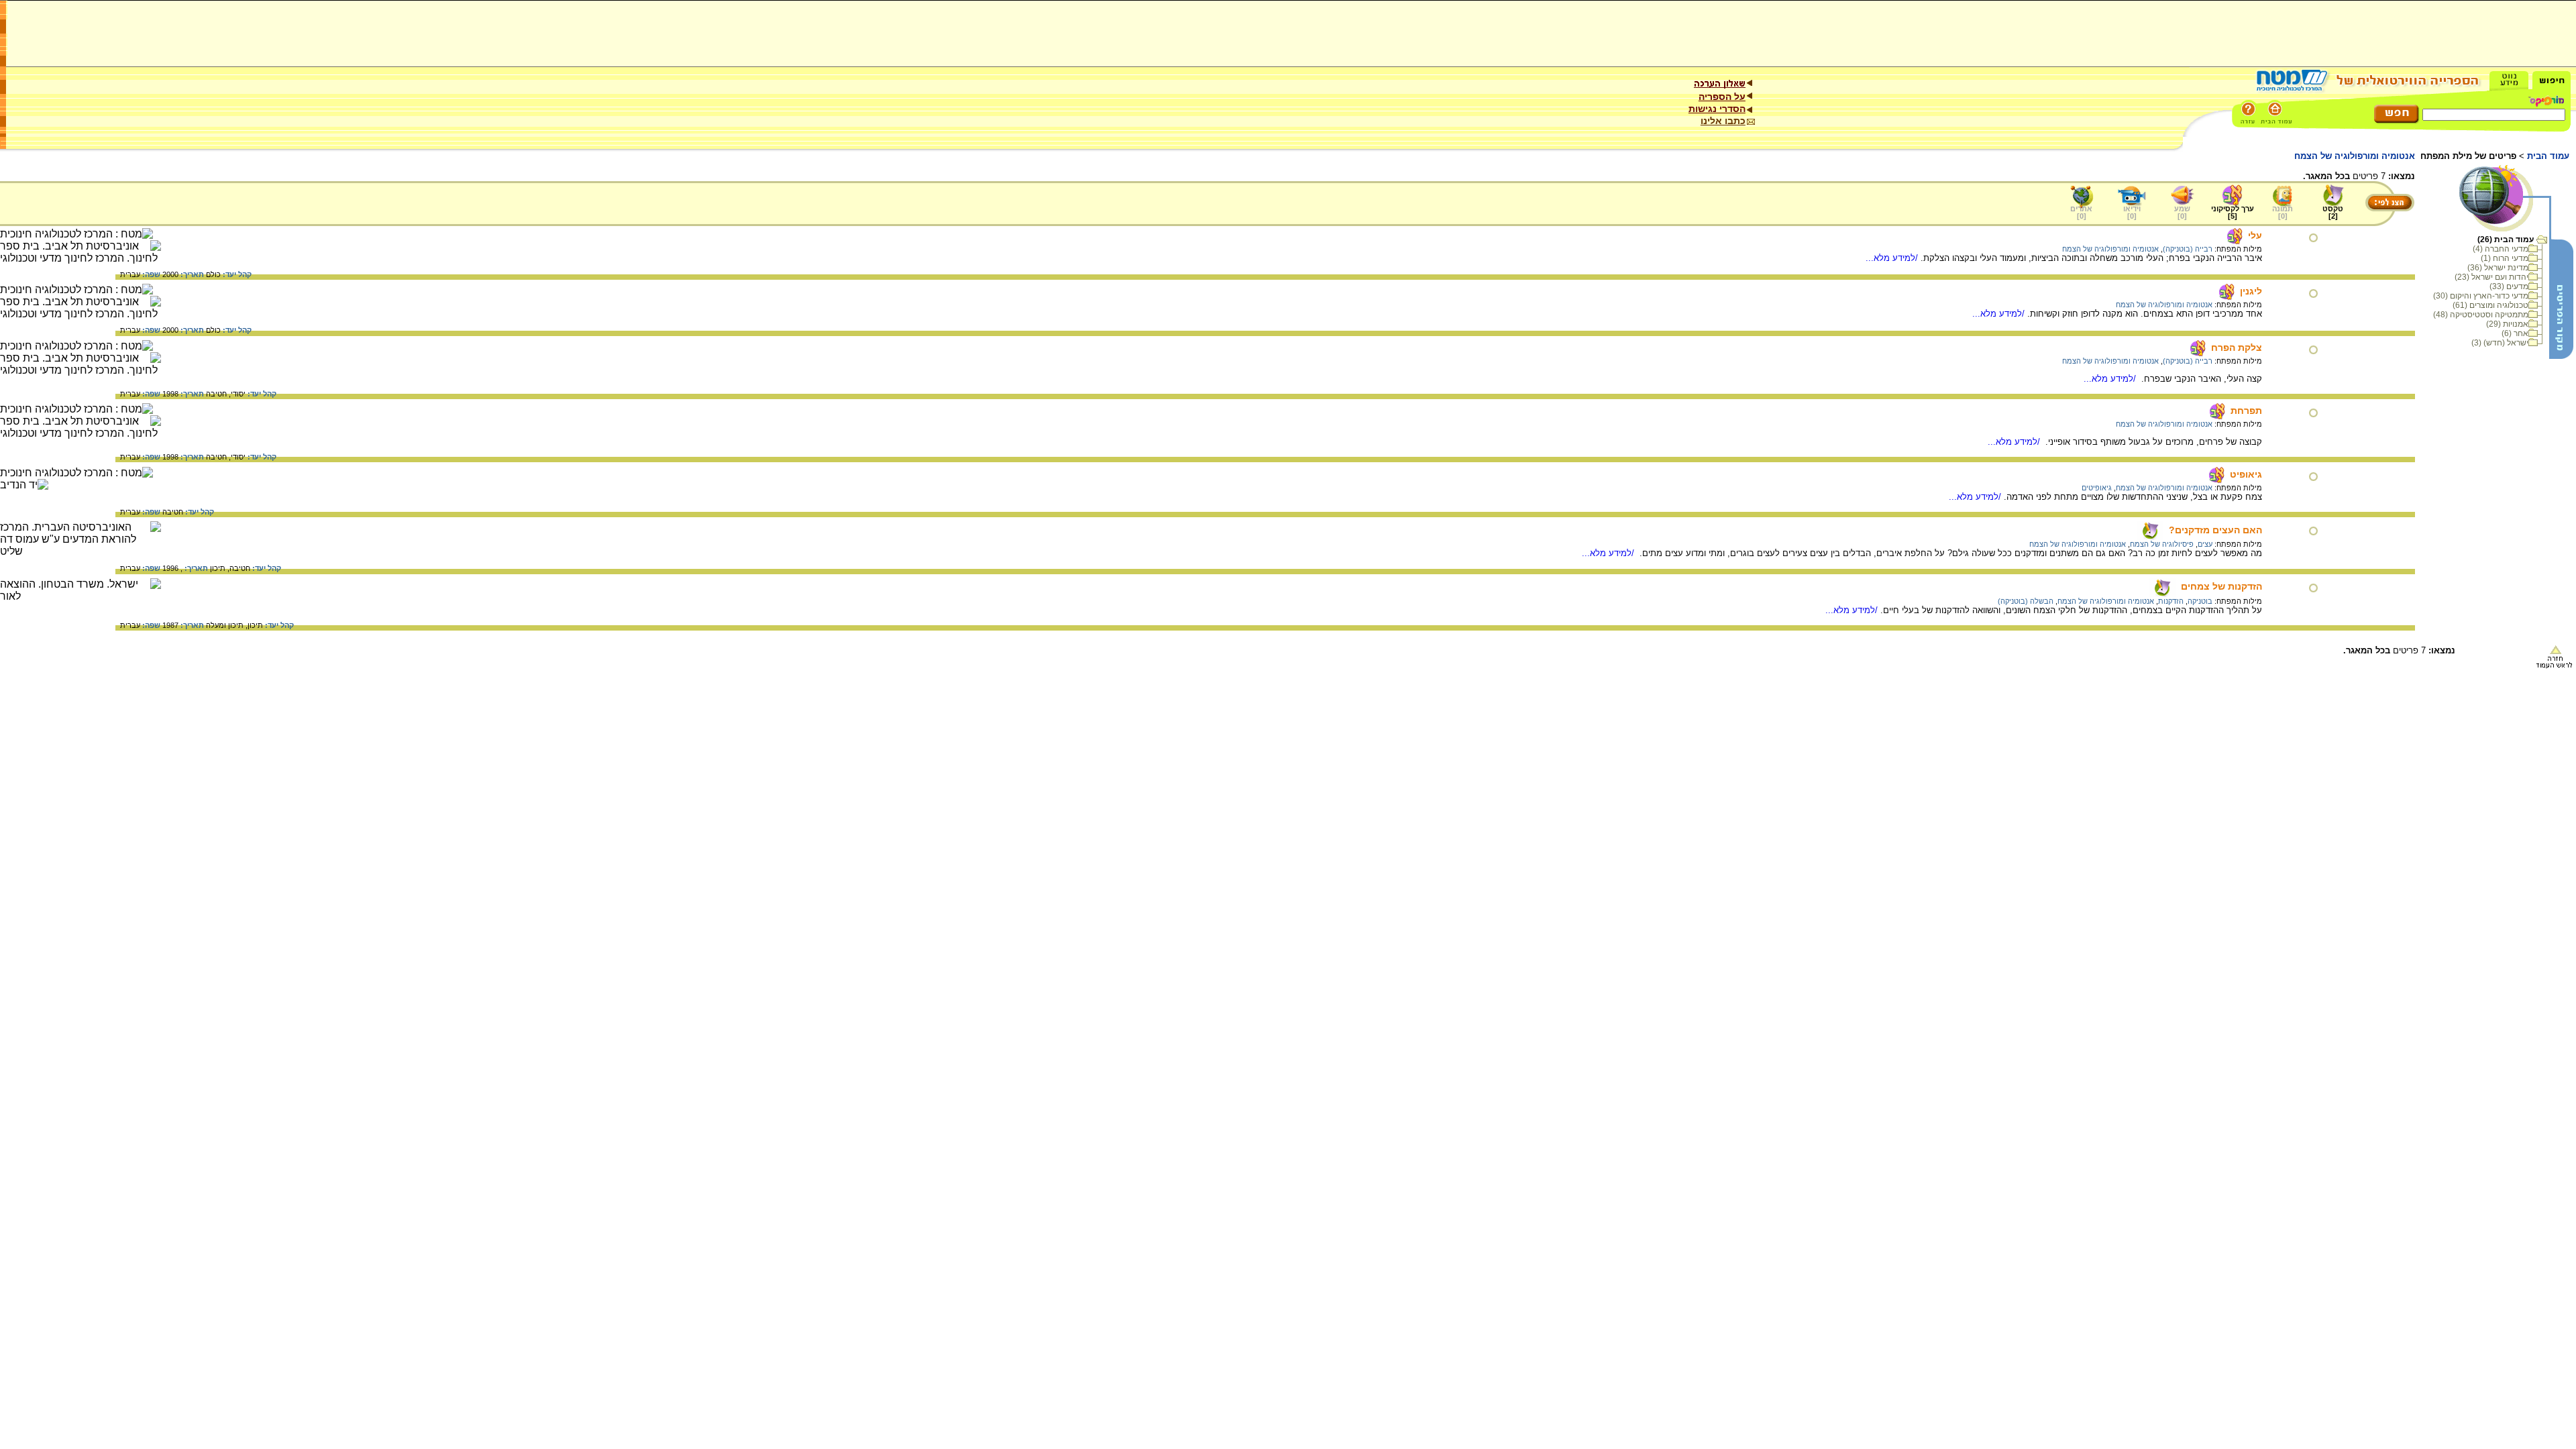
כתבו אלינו (1723, 121)
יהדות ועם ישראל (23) (2491, 277)
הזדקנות (2171, 601)
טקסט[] (2333, 212)
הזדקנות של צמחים (2221, 586)
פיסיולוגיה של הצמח (2162, 544)
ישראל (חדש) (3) (2500, 343)
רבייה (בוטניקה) (2188, 249)
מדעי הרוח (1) (2505, 258)
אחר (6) (2515, 333)
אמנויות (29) (2507, 324)
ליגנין (2251, 291)
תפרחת (2246, 411)
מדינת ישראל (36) (2498, 268)
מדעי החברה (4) (2501, 249)
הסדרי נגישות (1717, 109)
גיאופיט (2246, 474)
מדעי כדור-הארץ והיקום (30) (2481, 296)
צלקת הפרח (2237, 347)
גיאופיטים (2097, 488)
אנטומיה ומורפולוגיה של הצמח (2110, 249)
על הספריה (1722, 97)
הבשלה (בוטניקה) (2026, 601)
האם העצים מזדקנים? (2215, 530)
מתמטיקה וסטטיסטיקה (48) (2481, 315)
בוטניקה (2200, 601)
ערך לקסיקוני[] (2233, 212)
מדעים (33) (2509, 286)
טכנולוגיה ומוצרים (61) (2490, 305)
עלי (2255, 235)
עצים (2205, 544)
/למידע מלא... (1893, 258)
